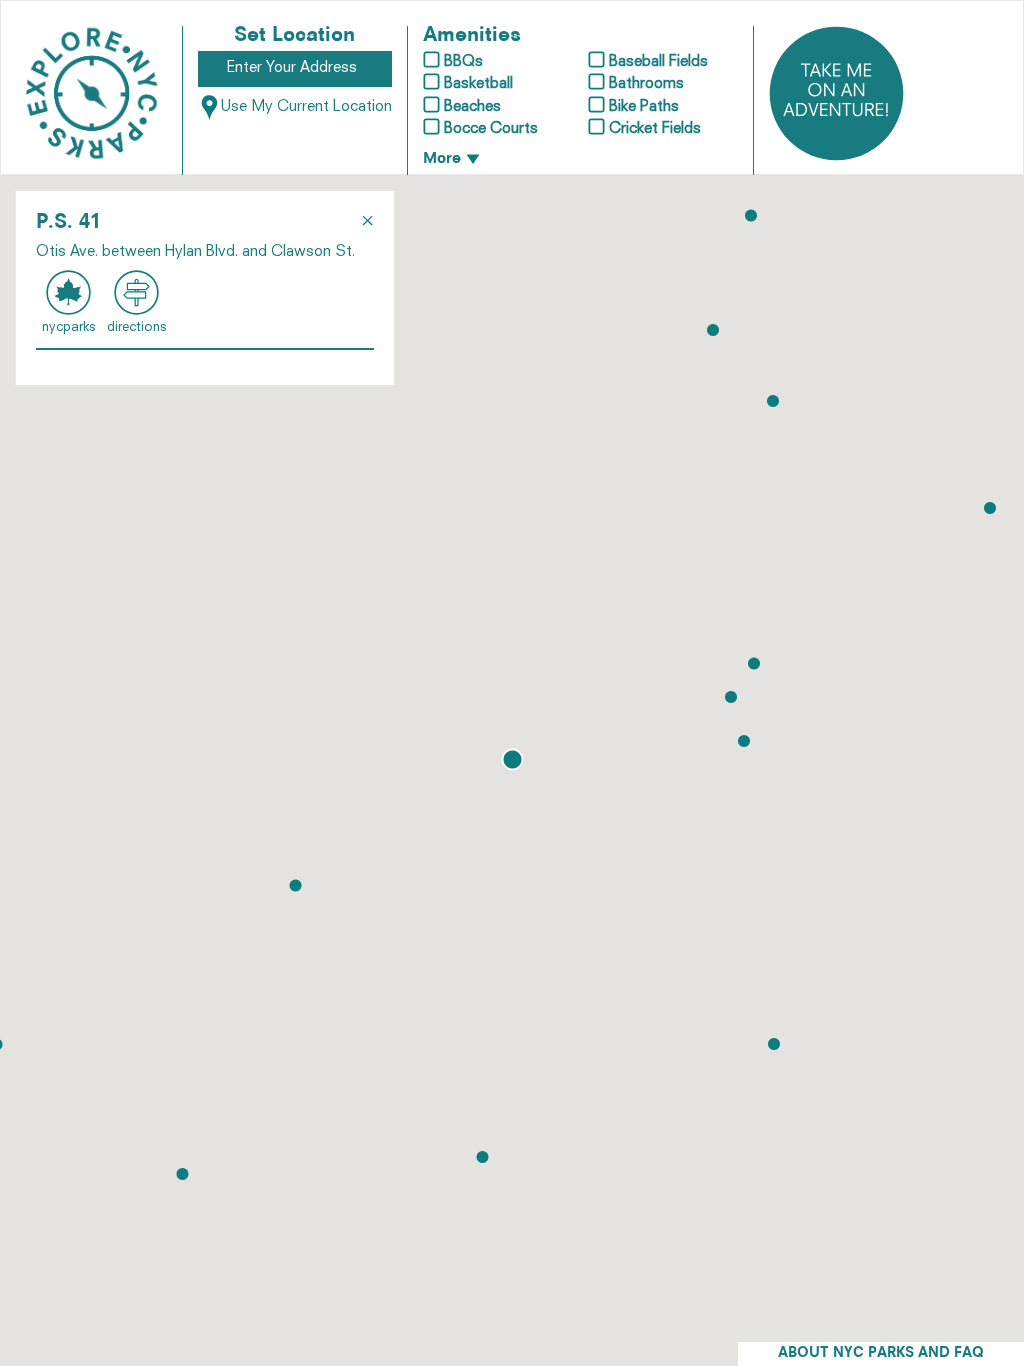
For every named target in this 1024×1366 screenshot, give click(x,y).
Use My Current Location (306, 107)
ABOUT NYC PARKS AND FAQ (881, 1353)
